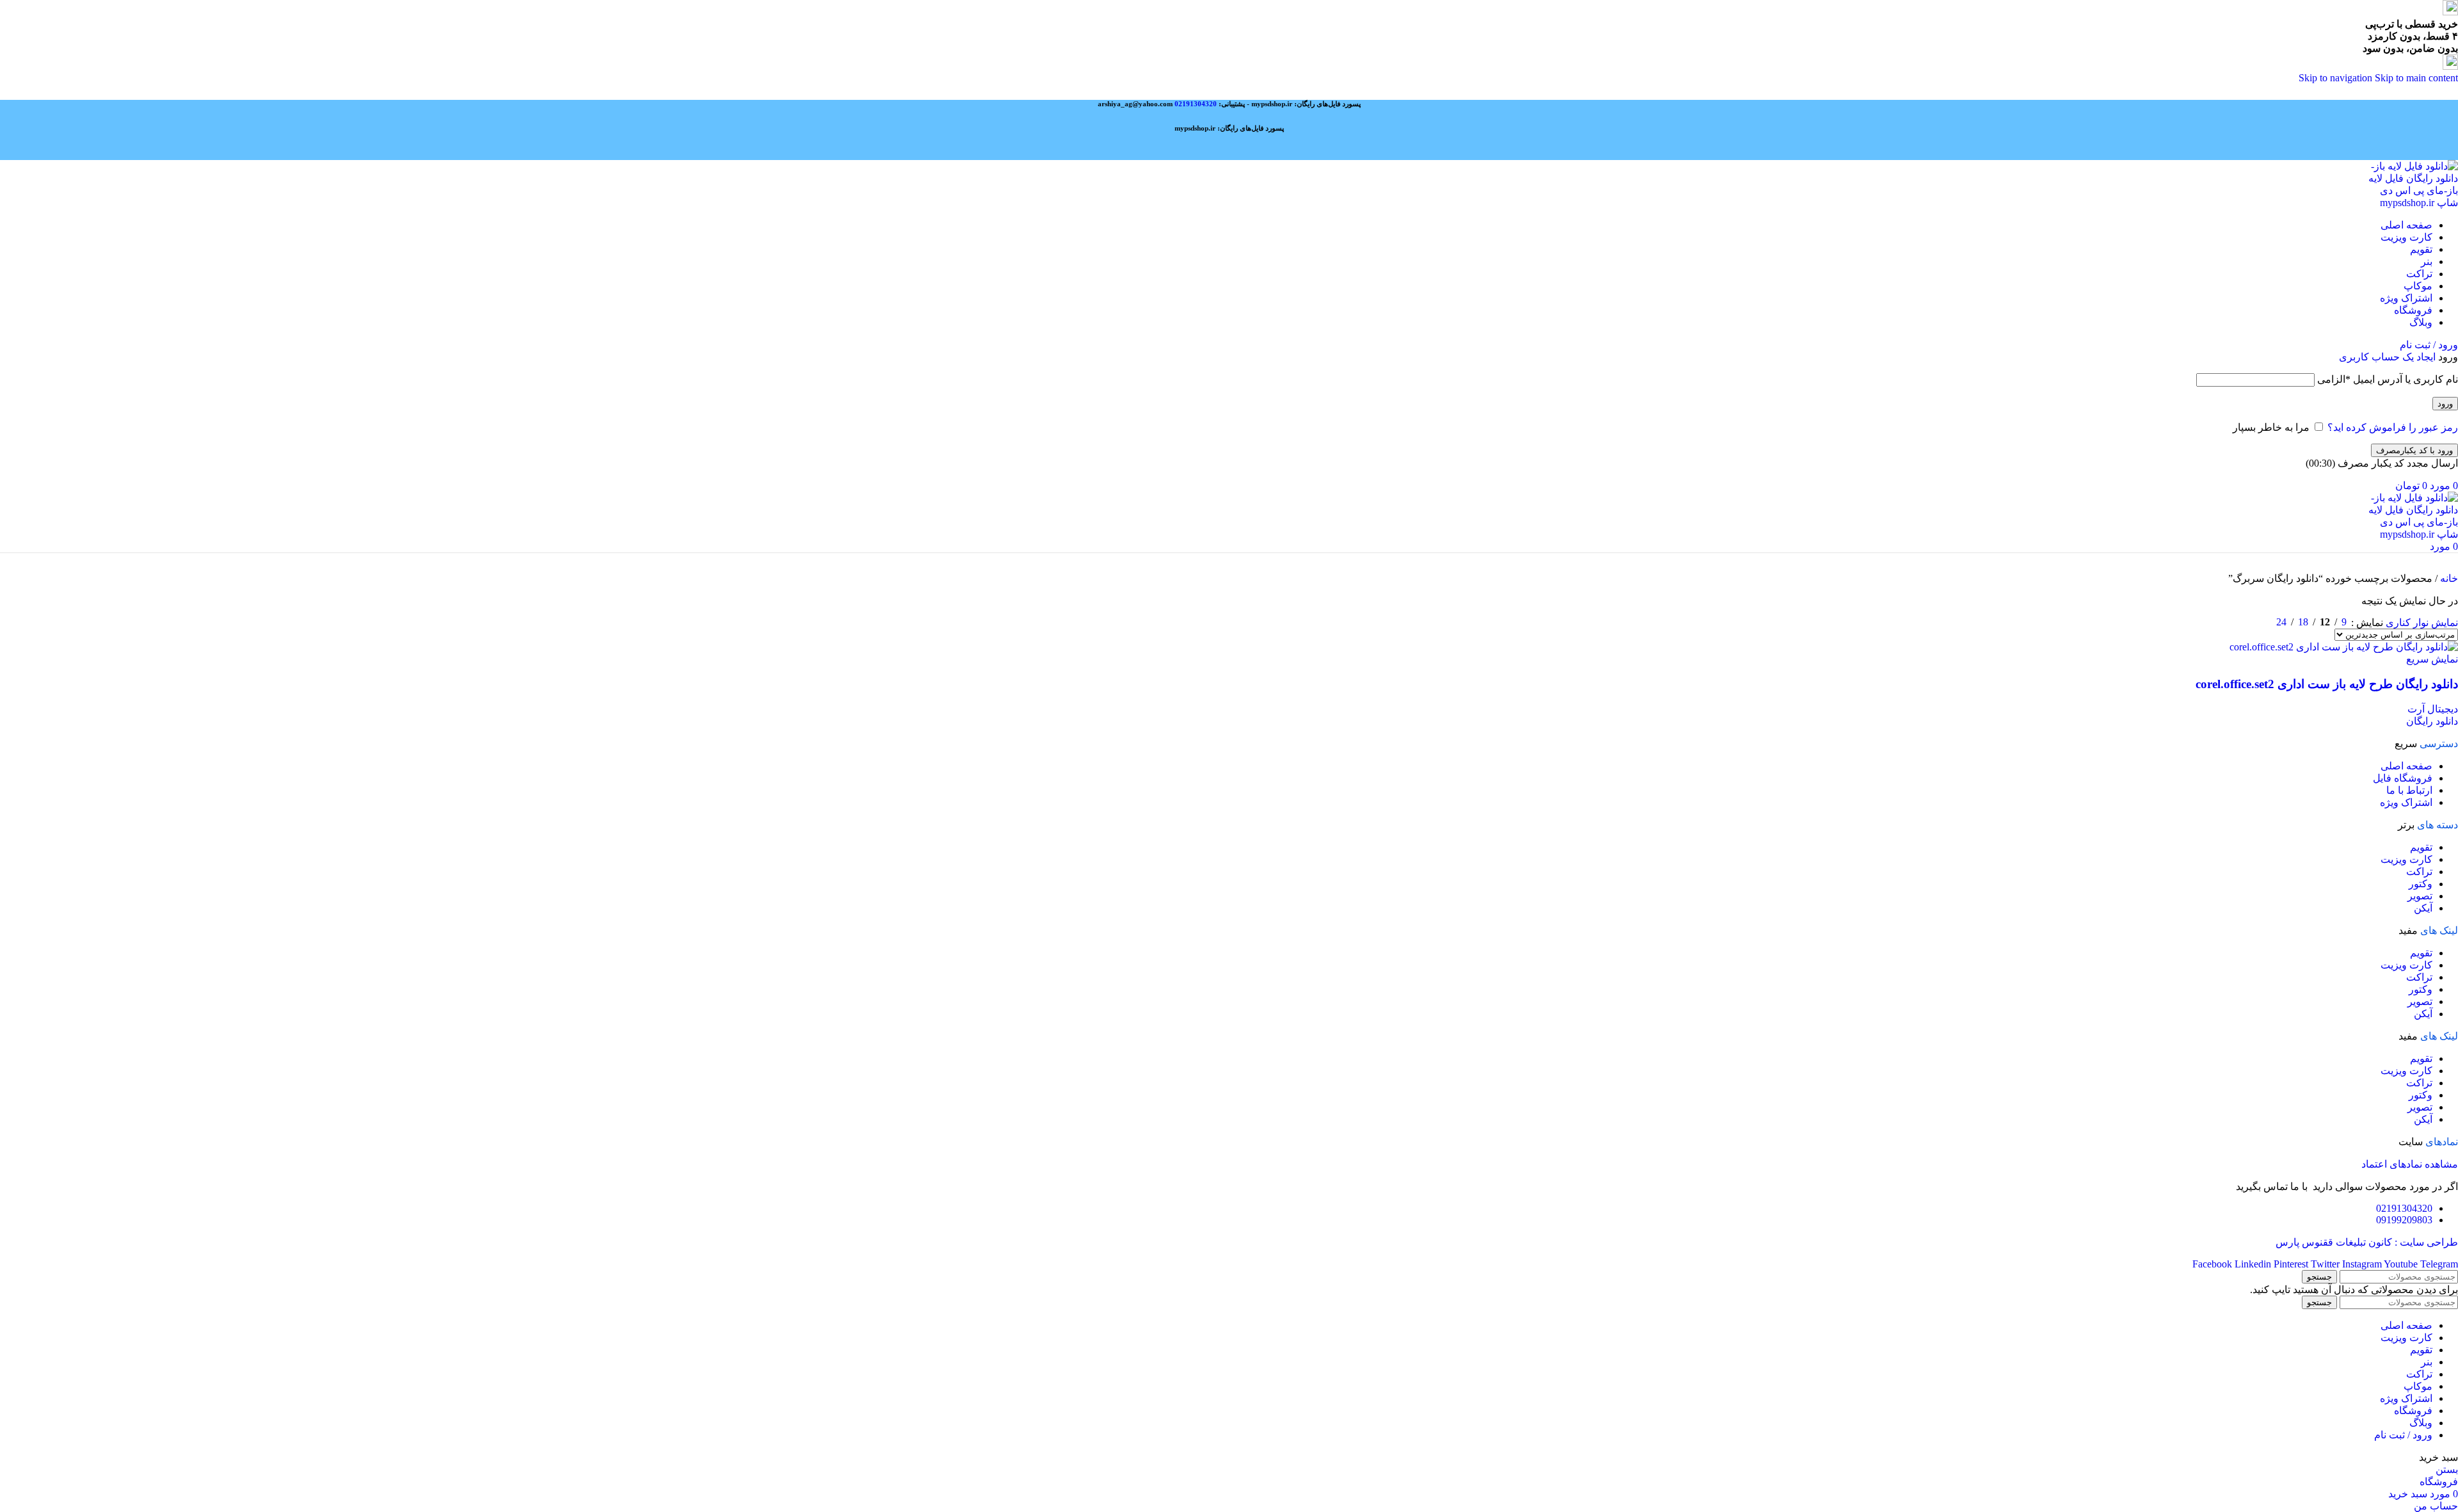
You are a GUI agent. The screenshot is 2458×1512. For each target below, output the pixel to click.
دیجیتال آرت (2433, 709)
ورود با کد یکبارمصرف (2414, 450)
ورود (2445, 404)
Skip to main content (2416, 78)
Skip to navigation (2337, 78)
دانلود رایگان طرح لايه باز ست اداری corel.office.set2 (2327, 684)
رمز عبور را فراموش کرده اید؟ (2393, 427)
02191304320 (1196, 104)
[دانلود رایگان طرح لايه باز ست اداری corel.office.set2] (2344, 647)
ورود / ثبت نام (2403, 1435)
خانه (2448, 578)
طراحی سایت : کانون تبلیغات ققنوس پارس (2367, 1242)
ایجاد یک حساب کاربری (2387, 357)
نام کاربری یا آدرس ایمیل (2388, 379)
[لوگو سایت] (2412, 203)
